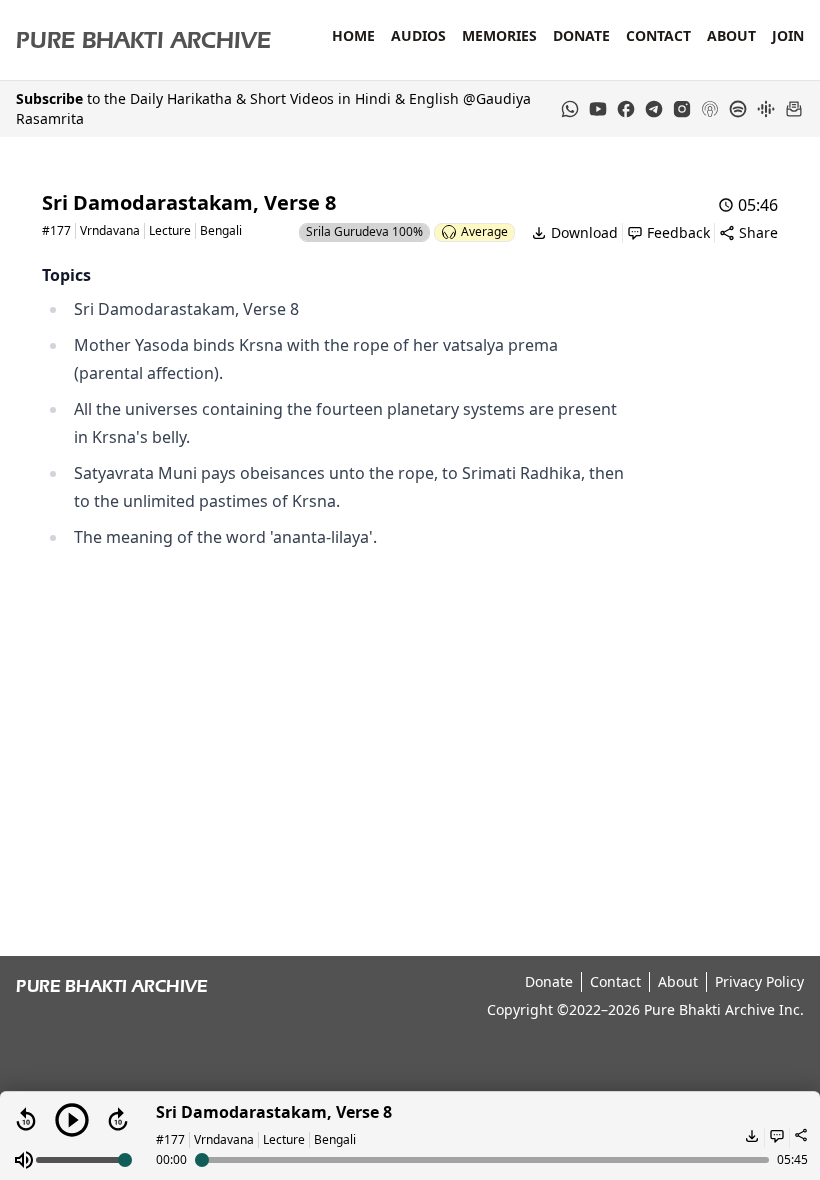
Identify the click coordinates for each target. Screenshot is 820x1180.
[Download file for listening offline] (750, 1138)
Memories (499, 35)
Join (788, 35)
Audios (418, 35)
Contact (658, 35)
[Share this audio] (798, 1138)
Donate (581, 35)
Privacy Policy (759, 981)
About (731, 35)
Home (353, 35)
